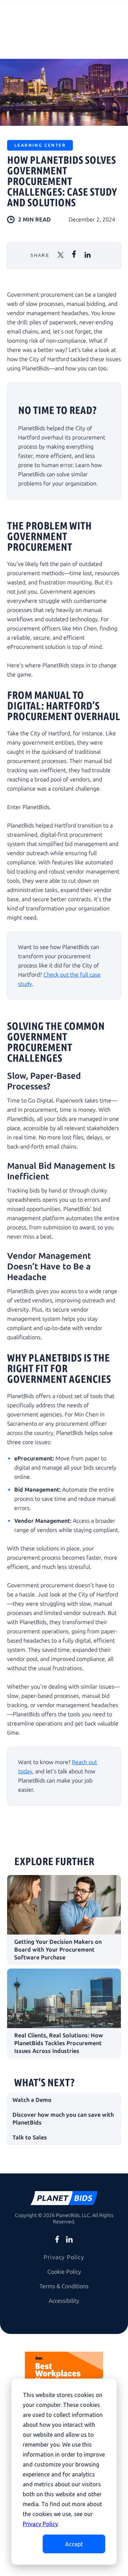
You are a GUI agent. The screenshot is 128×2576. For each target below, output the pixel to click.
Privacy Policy (40, 2524)
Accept (74, 2544)
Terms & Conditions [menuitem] (64, 2286)
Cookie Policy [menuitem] (64, 2272)
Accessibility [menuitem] (64, 2301)
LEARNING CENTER (40, 145)
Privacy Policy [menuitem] (64, 2257)
